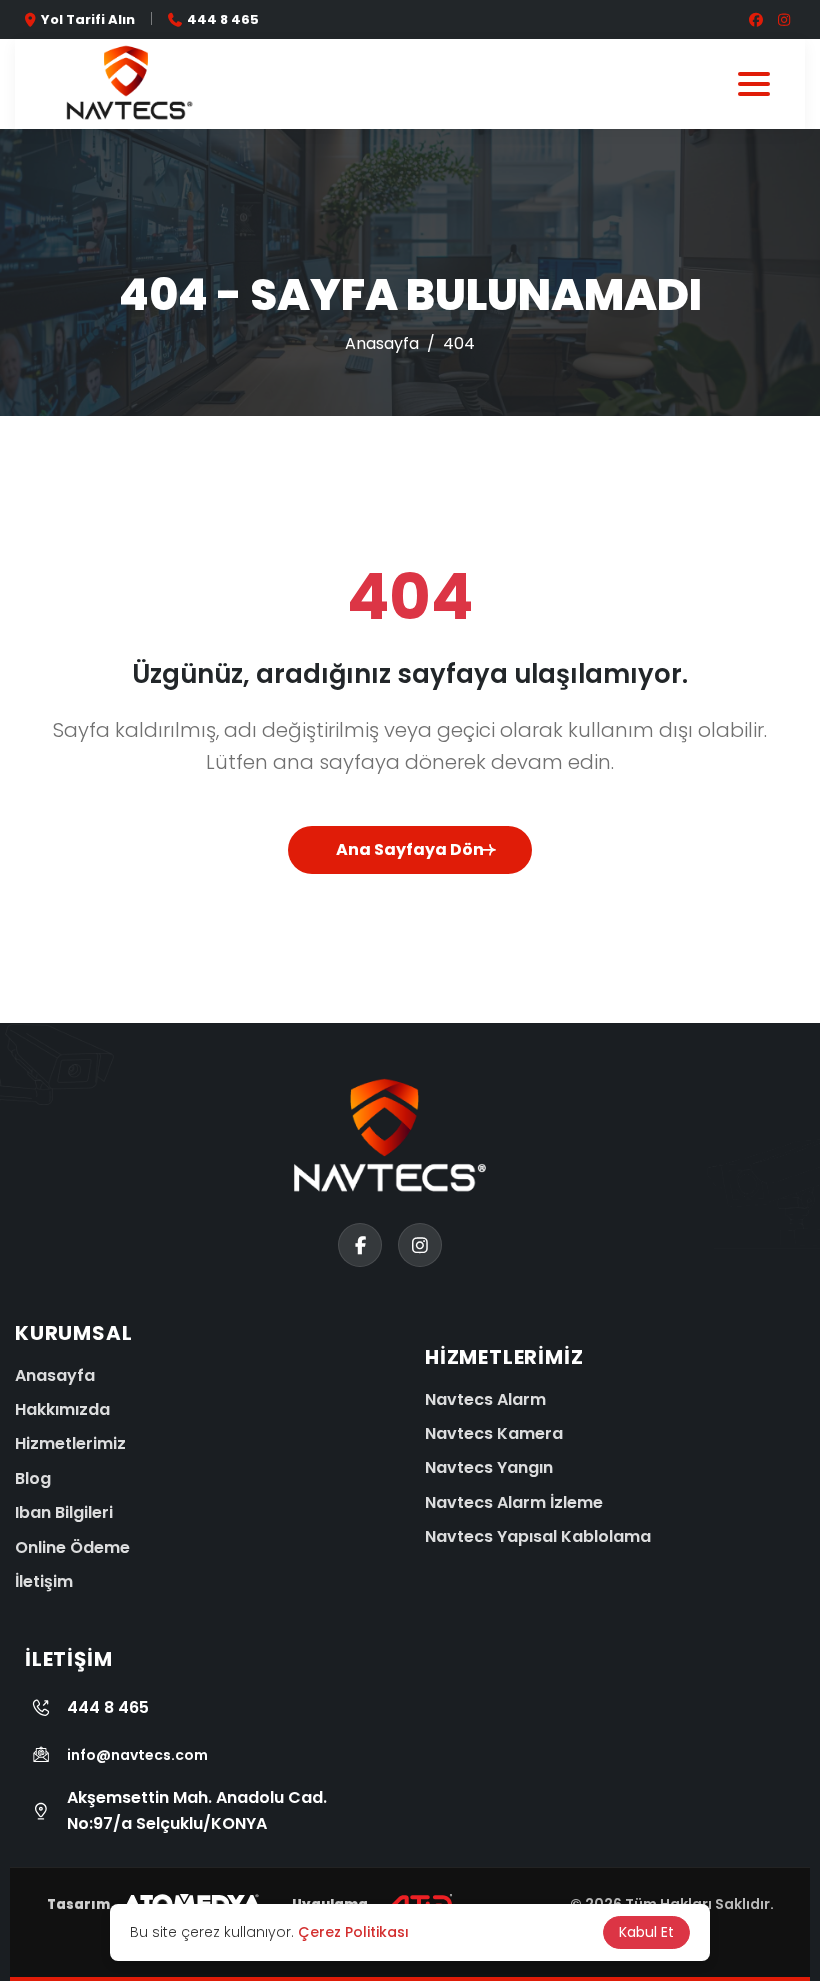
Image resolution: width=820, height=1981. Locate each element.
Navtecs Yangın (489, 1467)
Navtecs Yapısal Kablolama (538, 1536)
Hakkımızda (62, 1409)
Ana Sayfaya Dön (410, 849)
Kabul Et (646, 1932)
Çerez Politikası (353, 1932)
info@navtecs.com (137, 1755)
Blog (33, 1478)
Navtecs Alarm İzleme (514, 1502)
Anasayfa (382, 343)
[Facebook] (28, 1938)
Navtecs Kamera (494, 1433)
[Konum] (28, 1812)
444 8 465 (223, 19)
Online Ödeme (72, 1547)
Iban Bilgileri (64, 1512)
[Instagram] (28, 1875)
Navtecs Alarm (485, 1399)
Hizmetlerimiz (70, 1443)
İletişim (44, 1581)
